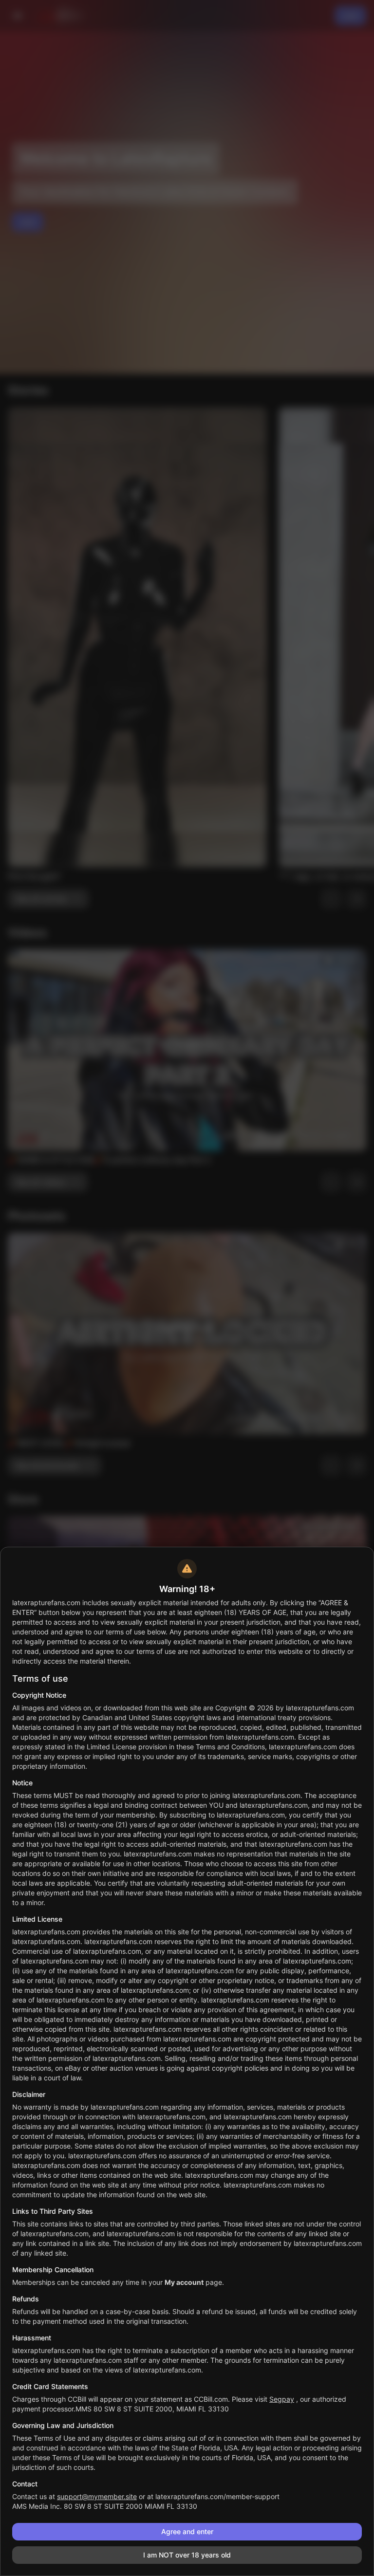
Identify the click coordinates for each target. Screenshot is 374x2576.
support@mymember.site (97, 2496)
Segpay (282, 2399)
